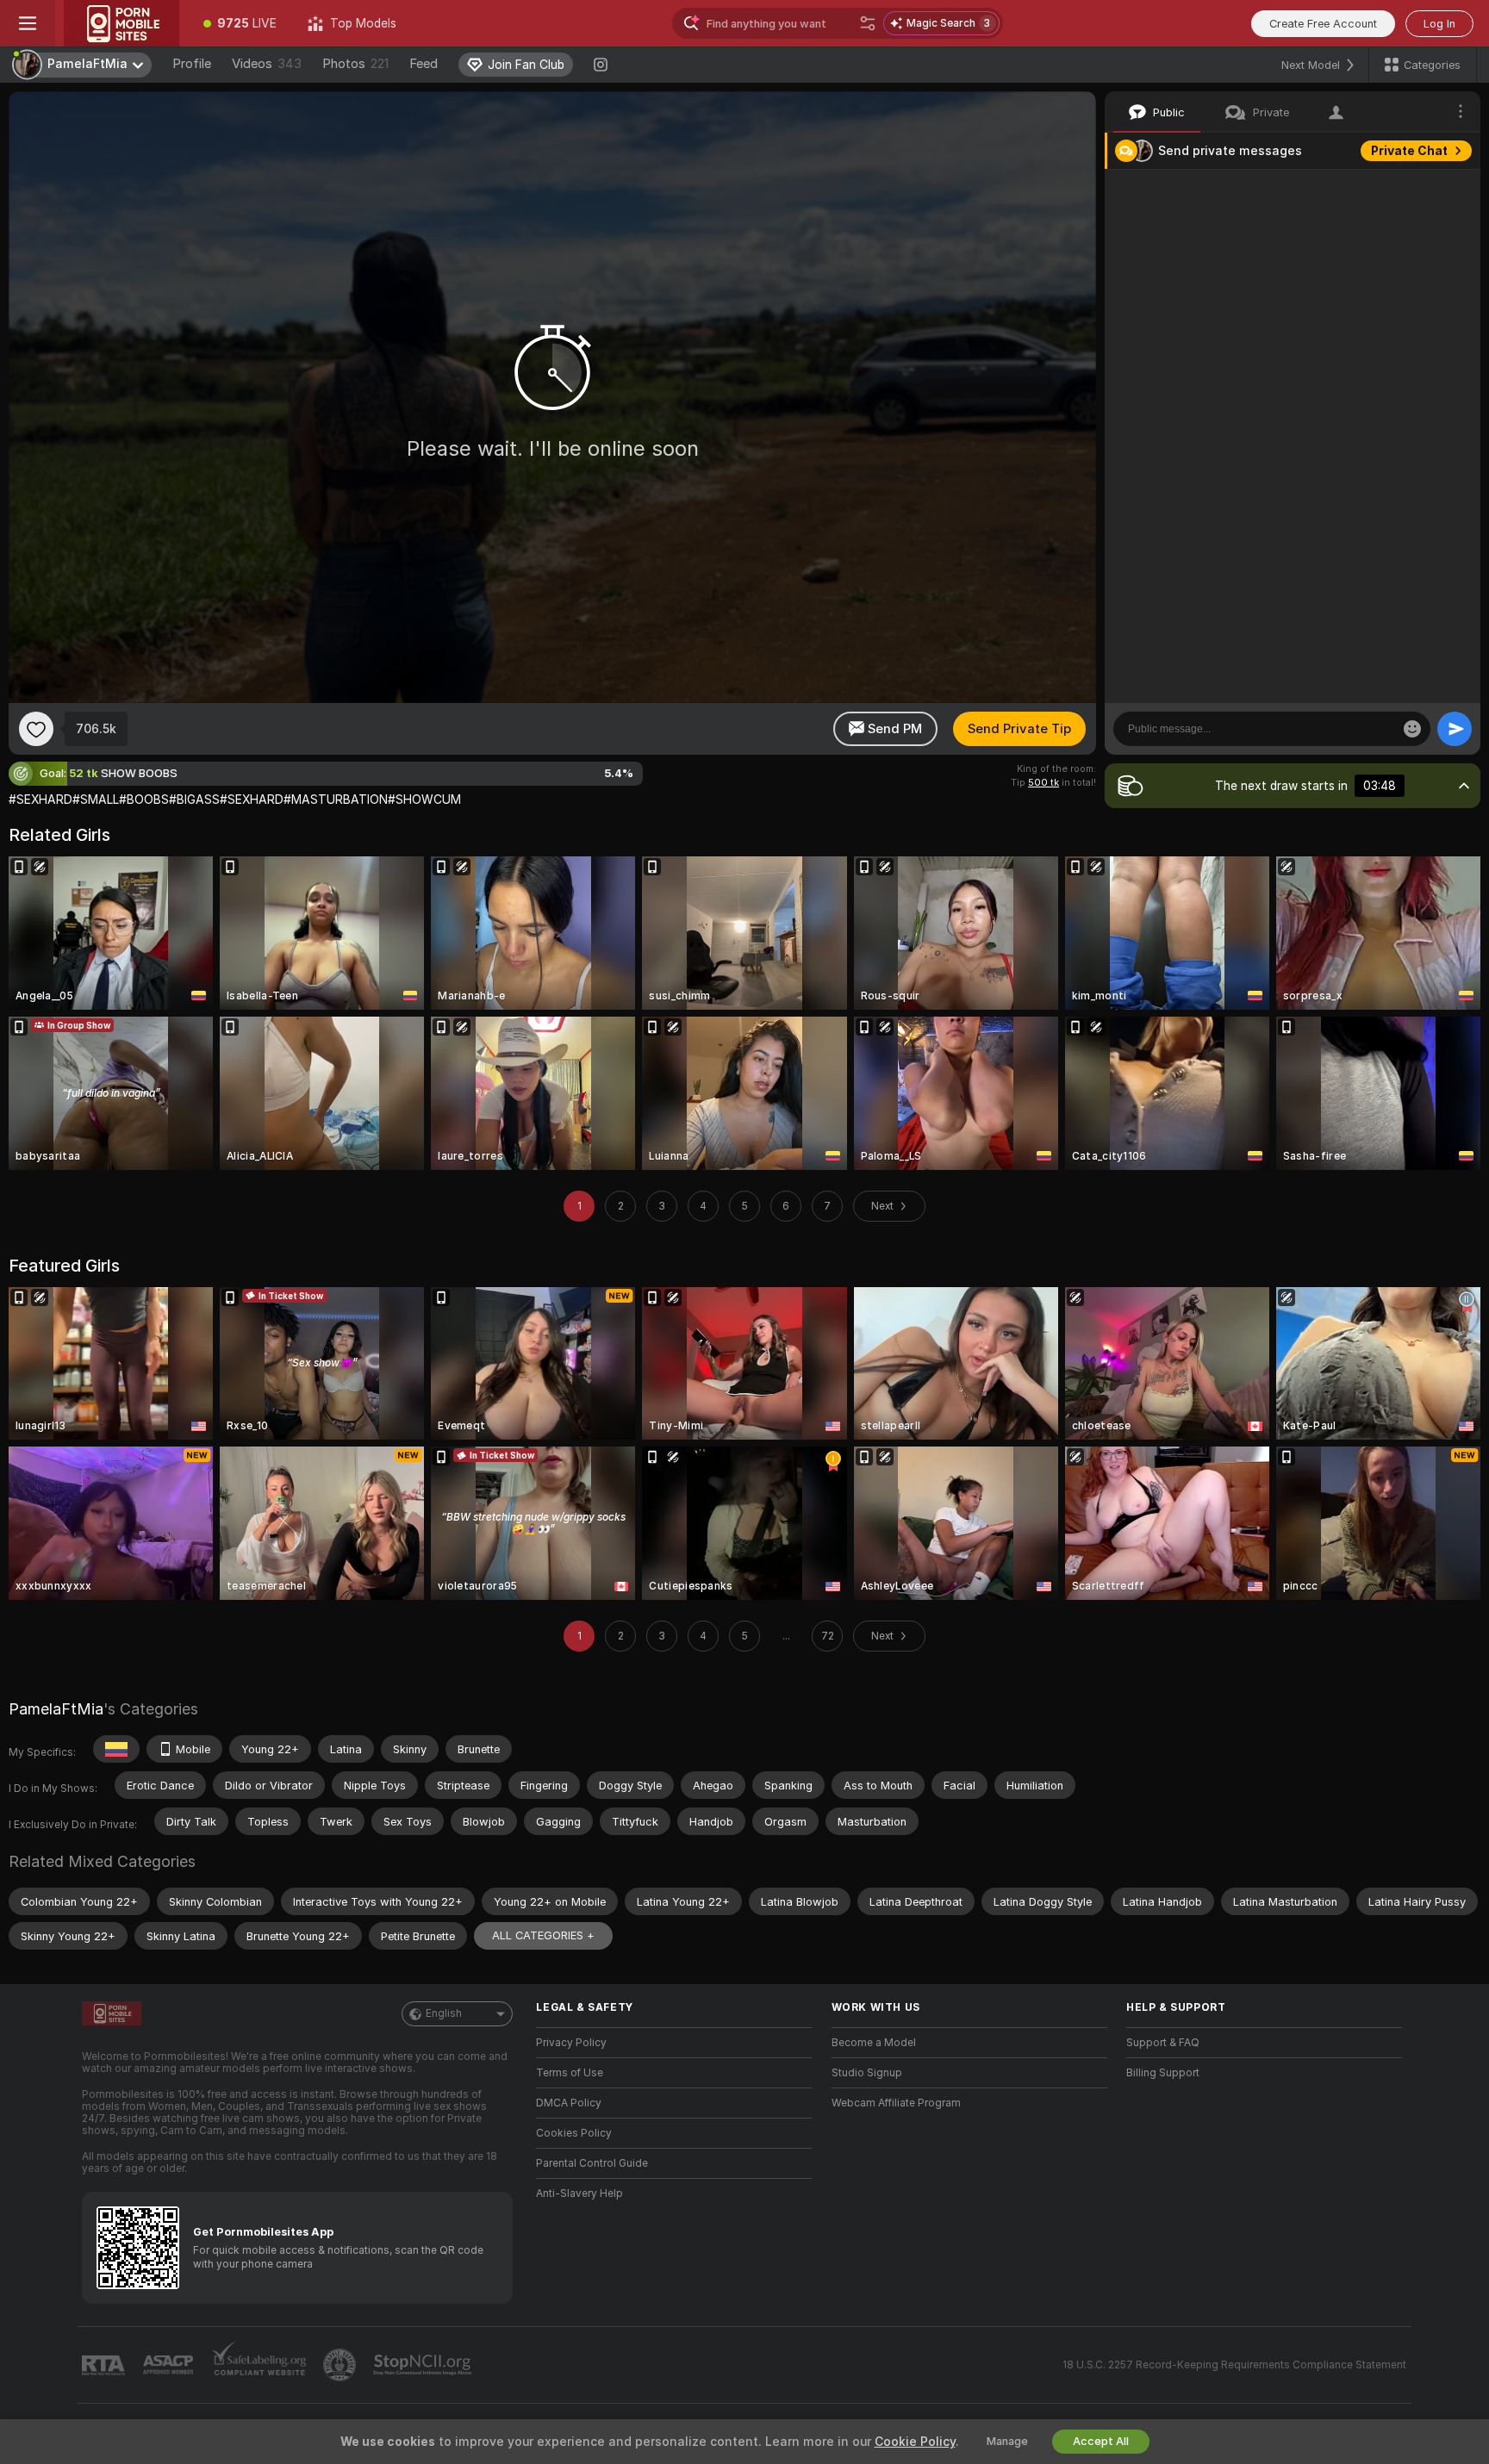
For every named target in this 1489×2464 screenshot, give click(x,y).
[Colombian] (116, 1749)
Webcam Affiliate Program (896, 2103)
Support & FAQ (1163, 2043)
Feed (424, 64)
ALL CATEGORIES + (543, 1935)
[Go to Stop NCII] (424, 2365)
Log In (1439, 24)
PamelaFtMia (56, 1709)
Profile (192, 64)
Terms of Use (570, 2073)
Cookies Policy (574, 2133)
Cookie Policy (915, 2442)
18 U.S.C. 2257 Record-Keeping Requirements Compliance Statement (1234, 2365)
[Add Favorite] (36, 729)
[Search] (868, 23)
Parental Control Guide (592, 2163)
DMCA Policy (569, 2103)
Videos (267, 64)
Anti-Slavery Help (579, 2193)
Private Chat (1409, 151)
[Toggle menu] (28, 23)
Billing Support (1163, 2073)
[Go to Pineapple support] (341, 2365)
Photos (355, 64)
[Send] (1455, 729)
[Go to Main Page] (121, 23)
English (444, 2013)
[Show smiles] (1412, 729)
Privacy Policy (571, 2043)
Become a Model (874, 2043)
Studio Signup (867, 2073)
